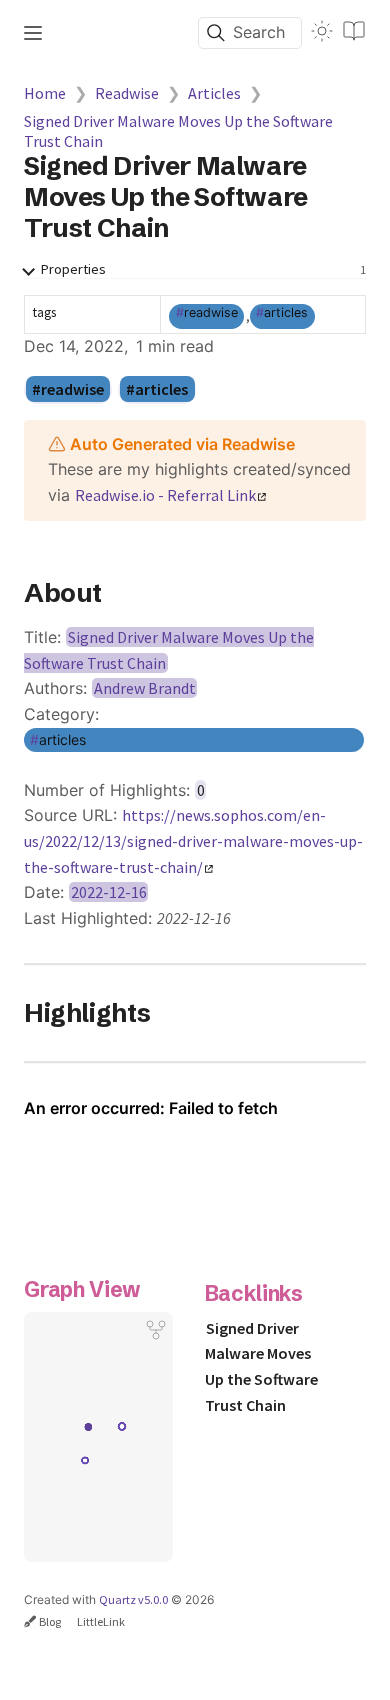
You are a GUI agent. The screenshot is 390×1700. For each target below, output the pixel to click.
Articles (214, 93)
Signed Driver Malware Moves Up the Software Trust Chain (178, 131)
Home (45, 93)
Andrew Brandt (145, 688)
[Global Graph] (156, 1330)
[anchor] (120, 593)
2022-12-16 (109, 892)
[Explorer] (33, 33)
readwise (211, 312)
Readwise (127, 93)
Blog (50, 1621)
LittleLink (101, 1621)
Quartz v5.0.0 (133, 1599)
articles (286, 312)
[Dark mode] (322, 31)
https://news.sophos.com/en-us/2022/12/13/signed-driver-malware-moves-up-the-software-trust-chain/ (193, 840)
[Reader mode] (354, 31)
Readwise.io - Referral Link (165, 495)
